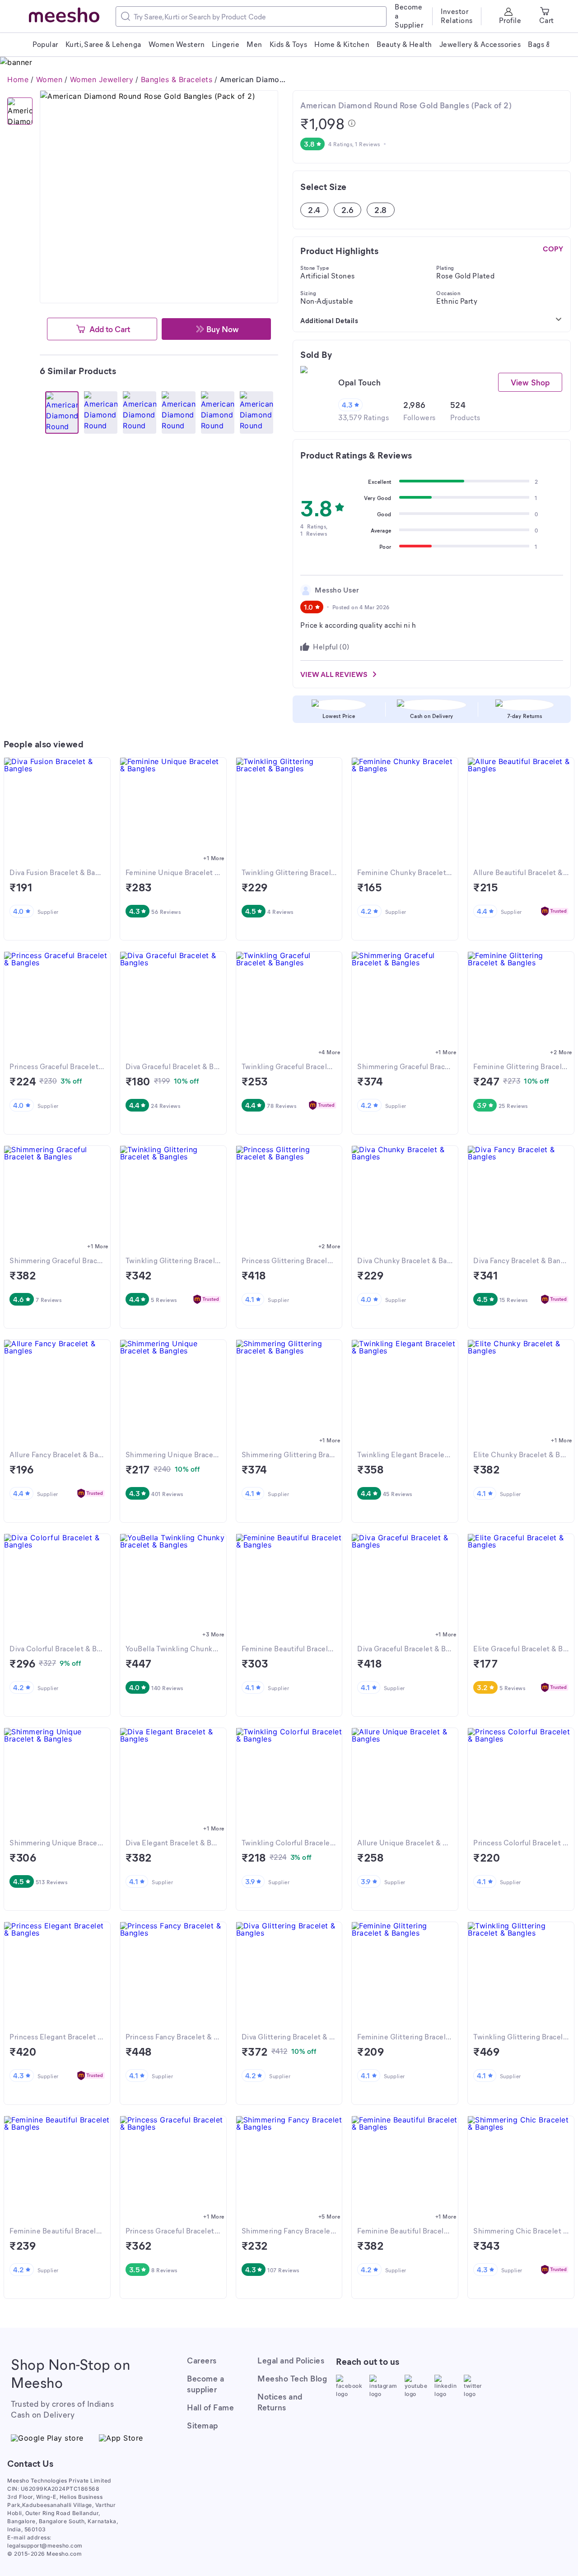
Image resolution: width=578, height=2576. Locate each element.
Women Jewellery (102, 79)
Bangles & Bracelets (177, 79)
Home (18, 79)
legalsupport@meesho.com (45, 2546)
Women (49, 79)
